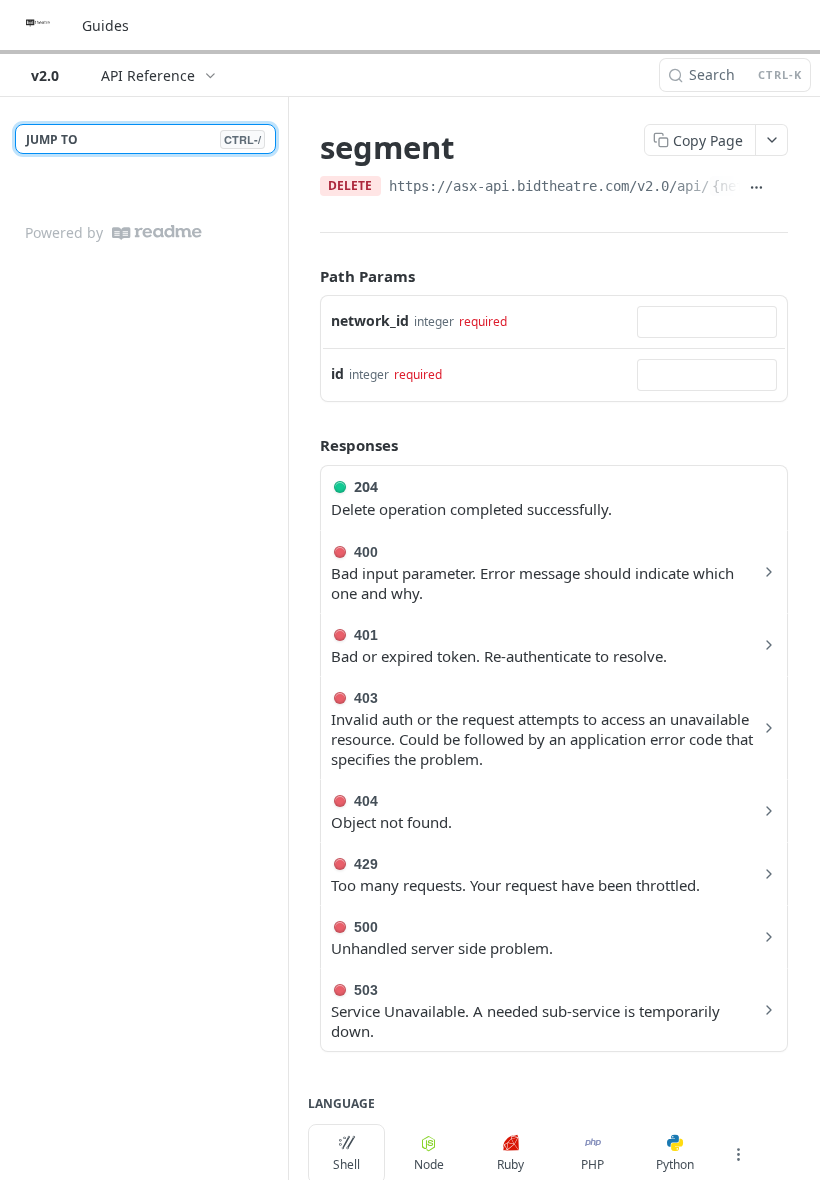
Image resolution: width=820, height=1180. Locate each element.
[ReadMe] (157, 232)
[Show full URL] (756, 188)
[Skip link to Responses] (306, 446)
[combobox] (707, 322)
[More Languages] (738, 1154)
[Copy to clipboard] (780, 188)
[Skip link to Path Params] (306, 276)
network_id (370, 320)
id (337, 373)
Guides (105, 25)
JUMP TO (143, 139)
